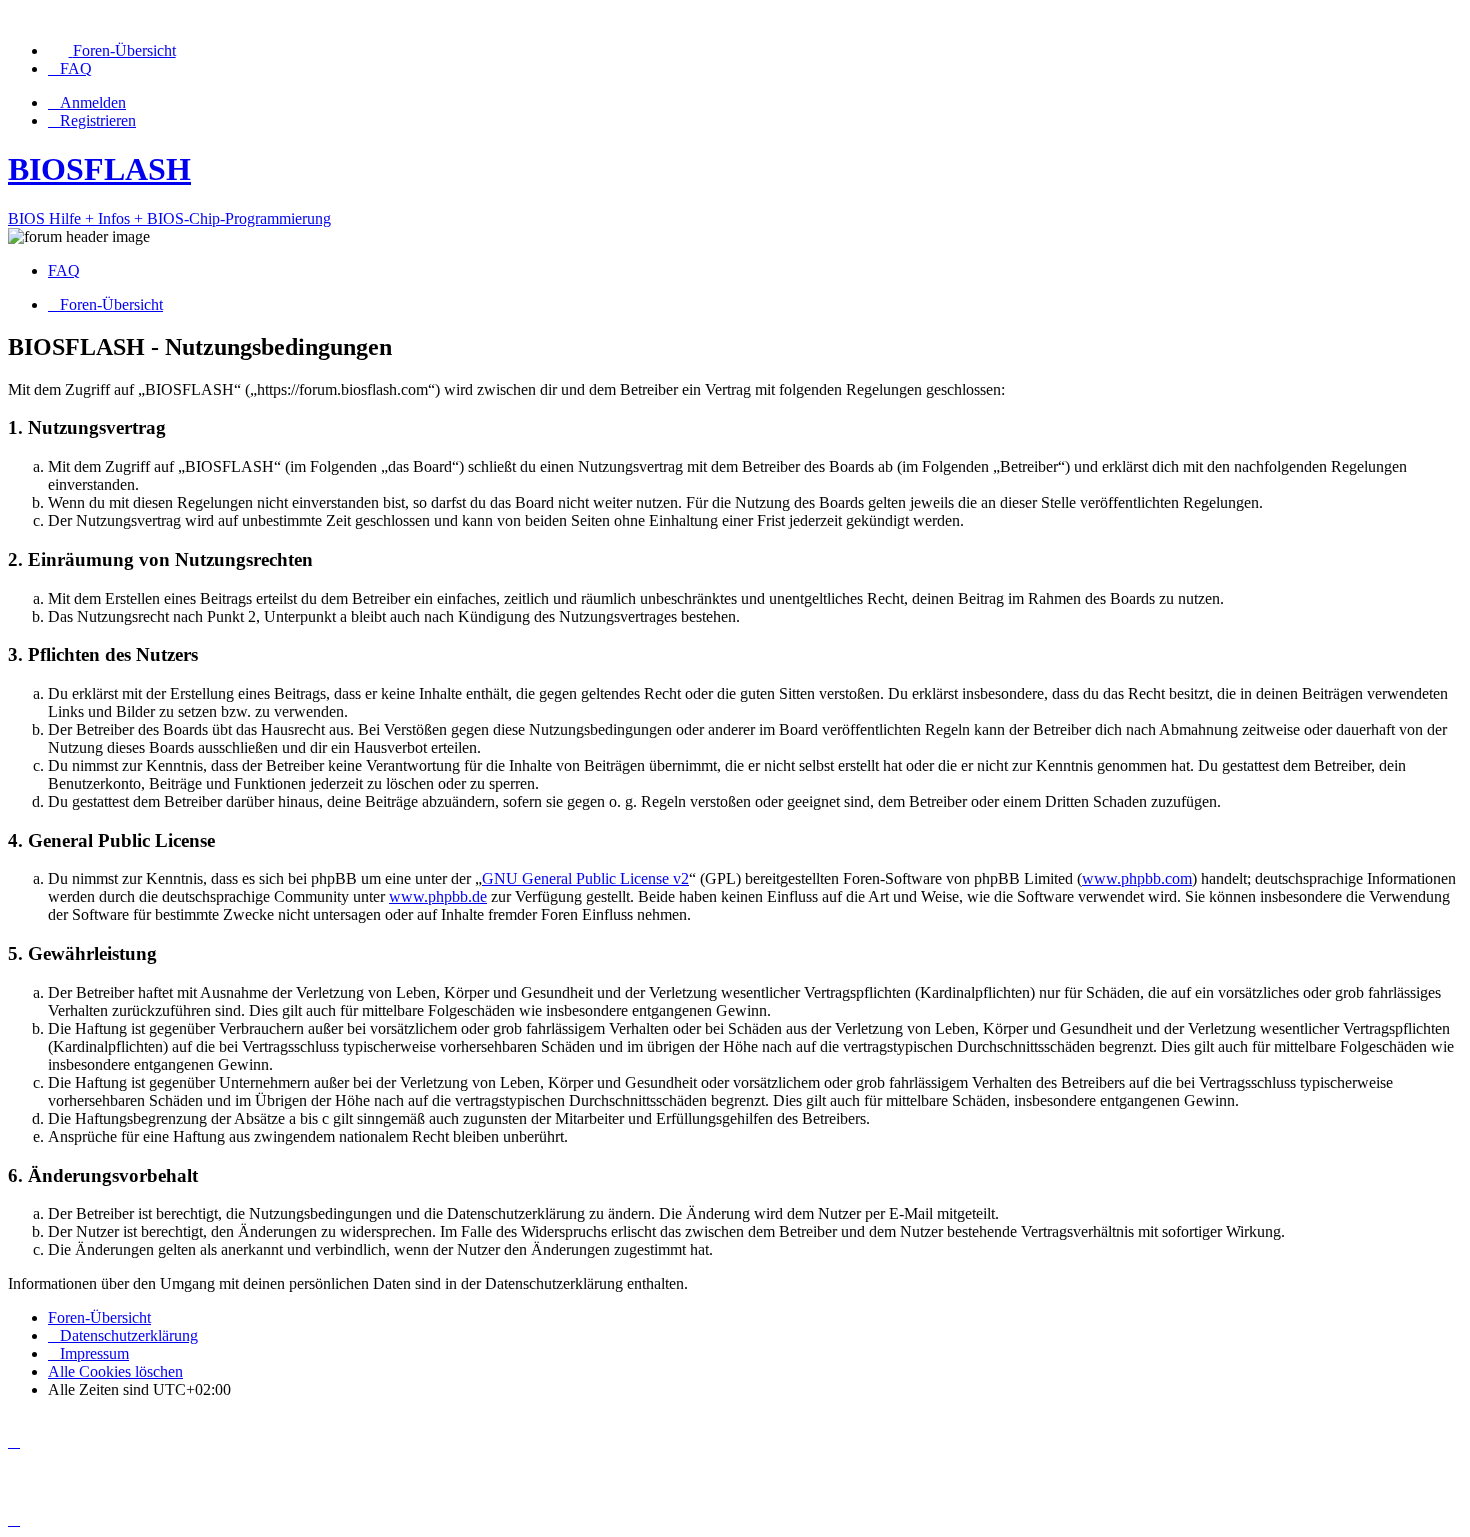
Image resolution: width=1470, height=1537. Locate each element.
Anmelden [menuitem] (93, 102)
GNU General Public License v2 (585, 878)
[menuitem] (112, 50)
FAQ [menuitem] (64, 270)
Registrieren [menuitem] (98, 120)
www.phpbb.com (1137, 878)
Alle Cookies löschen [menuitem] (115, 1371)
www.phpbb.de (438, 896)
